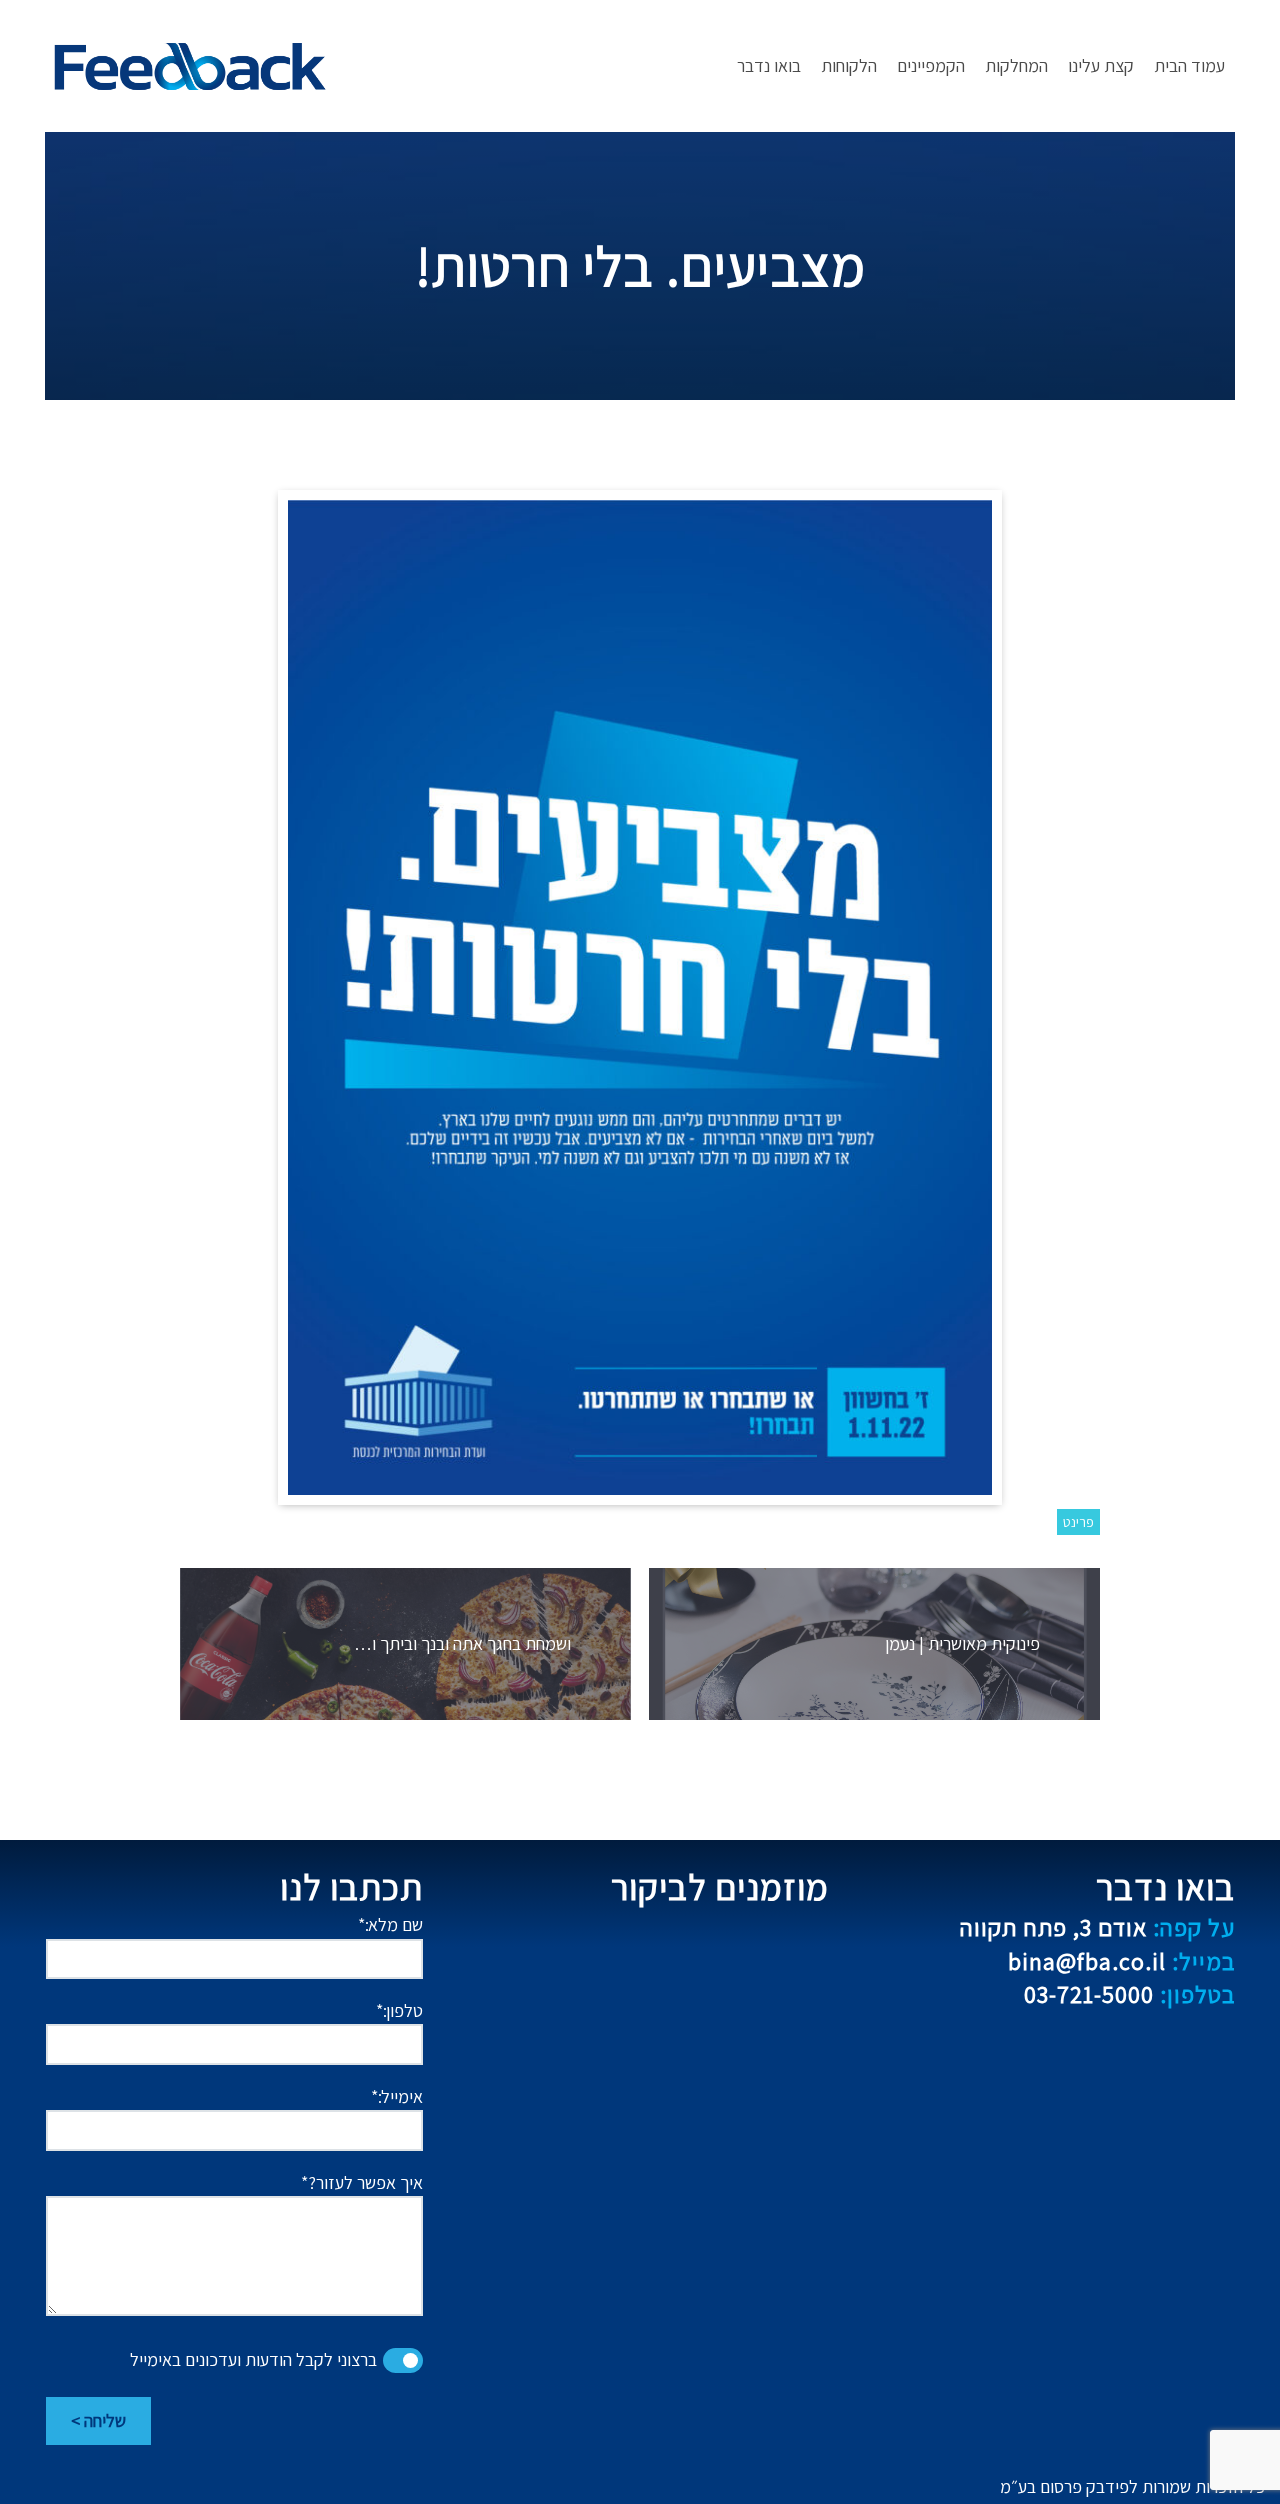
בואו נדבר (769, 65)
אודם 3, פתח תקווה (1097, 1927)
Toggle (403, 2360)
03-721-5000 (1129, 1994)
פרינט (1078, 1522)
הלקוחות (849, 65)
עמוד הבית (1189, 65)
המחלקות (1016, 65)
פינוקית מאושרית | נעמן (962, 1643)
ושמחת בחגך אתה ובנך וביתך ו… (462, 1643)
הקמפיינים (931, 65)
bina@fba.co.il (1121, 1961)
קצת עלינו (1101, 65)
